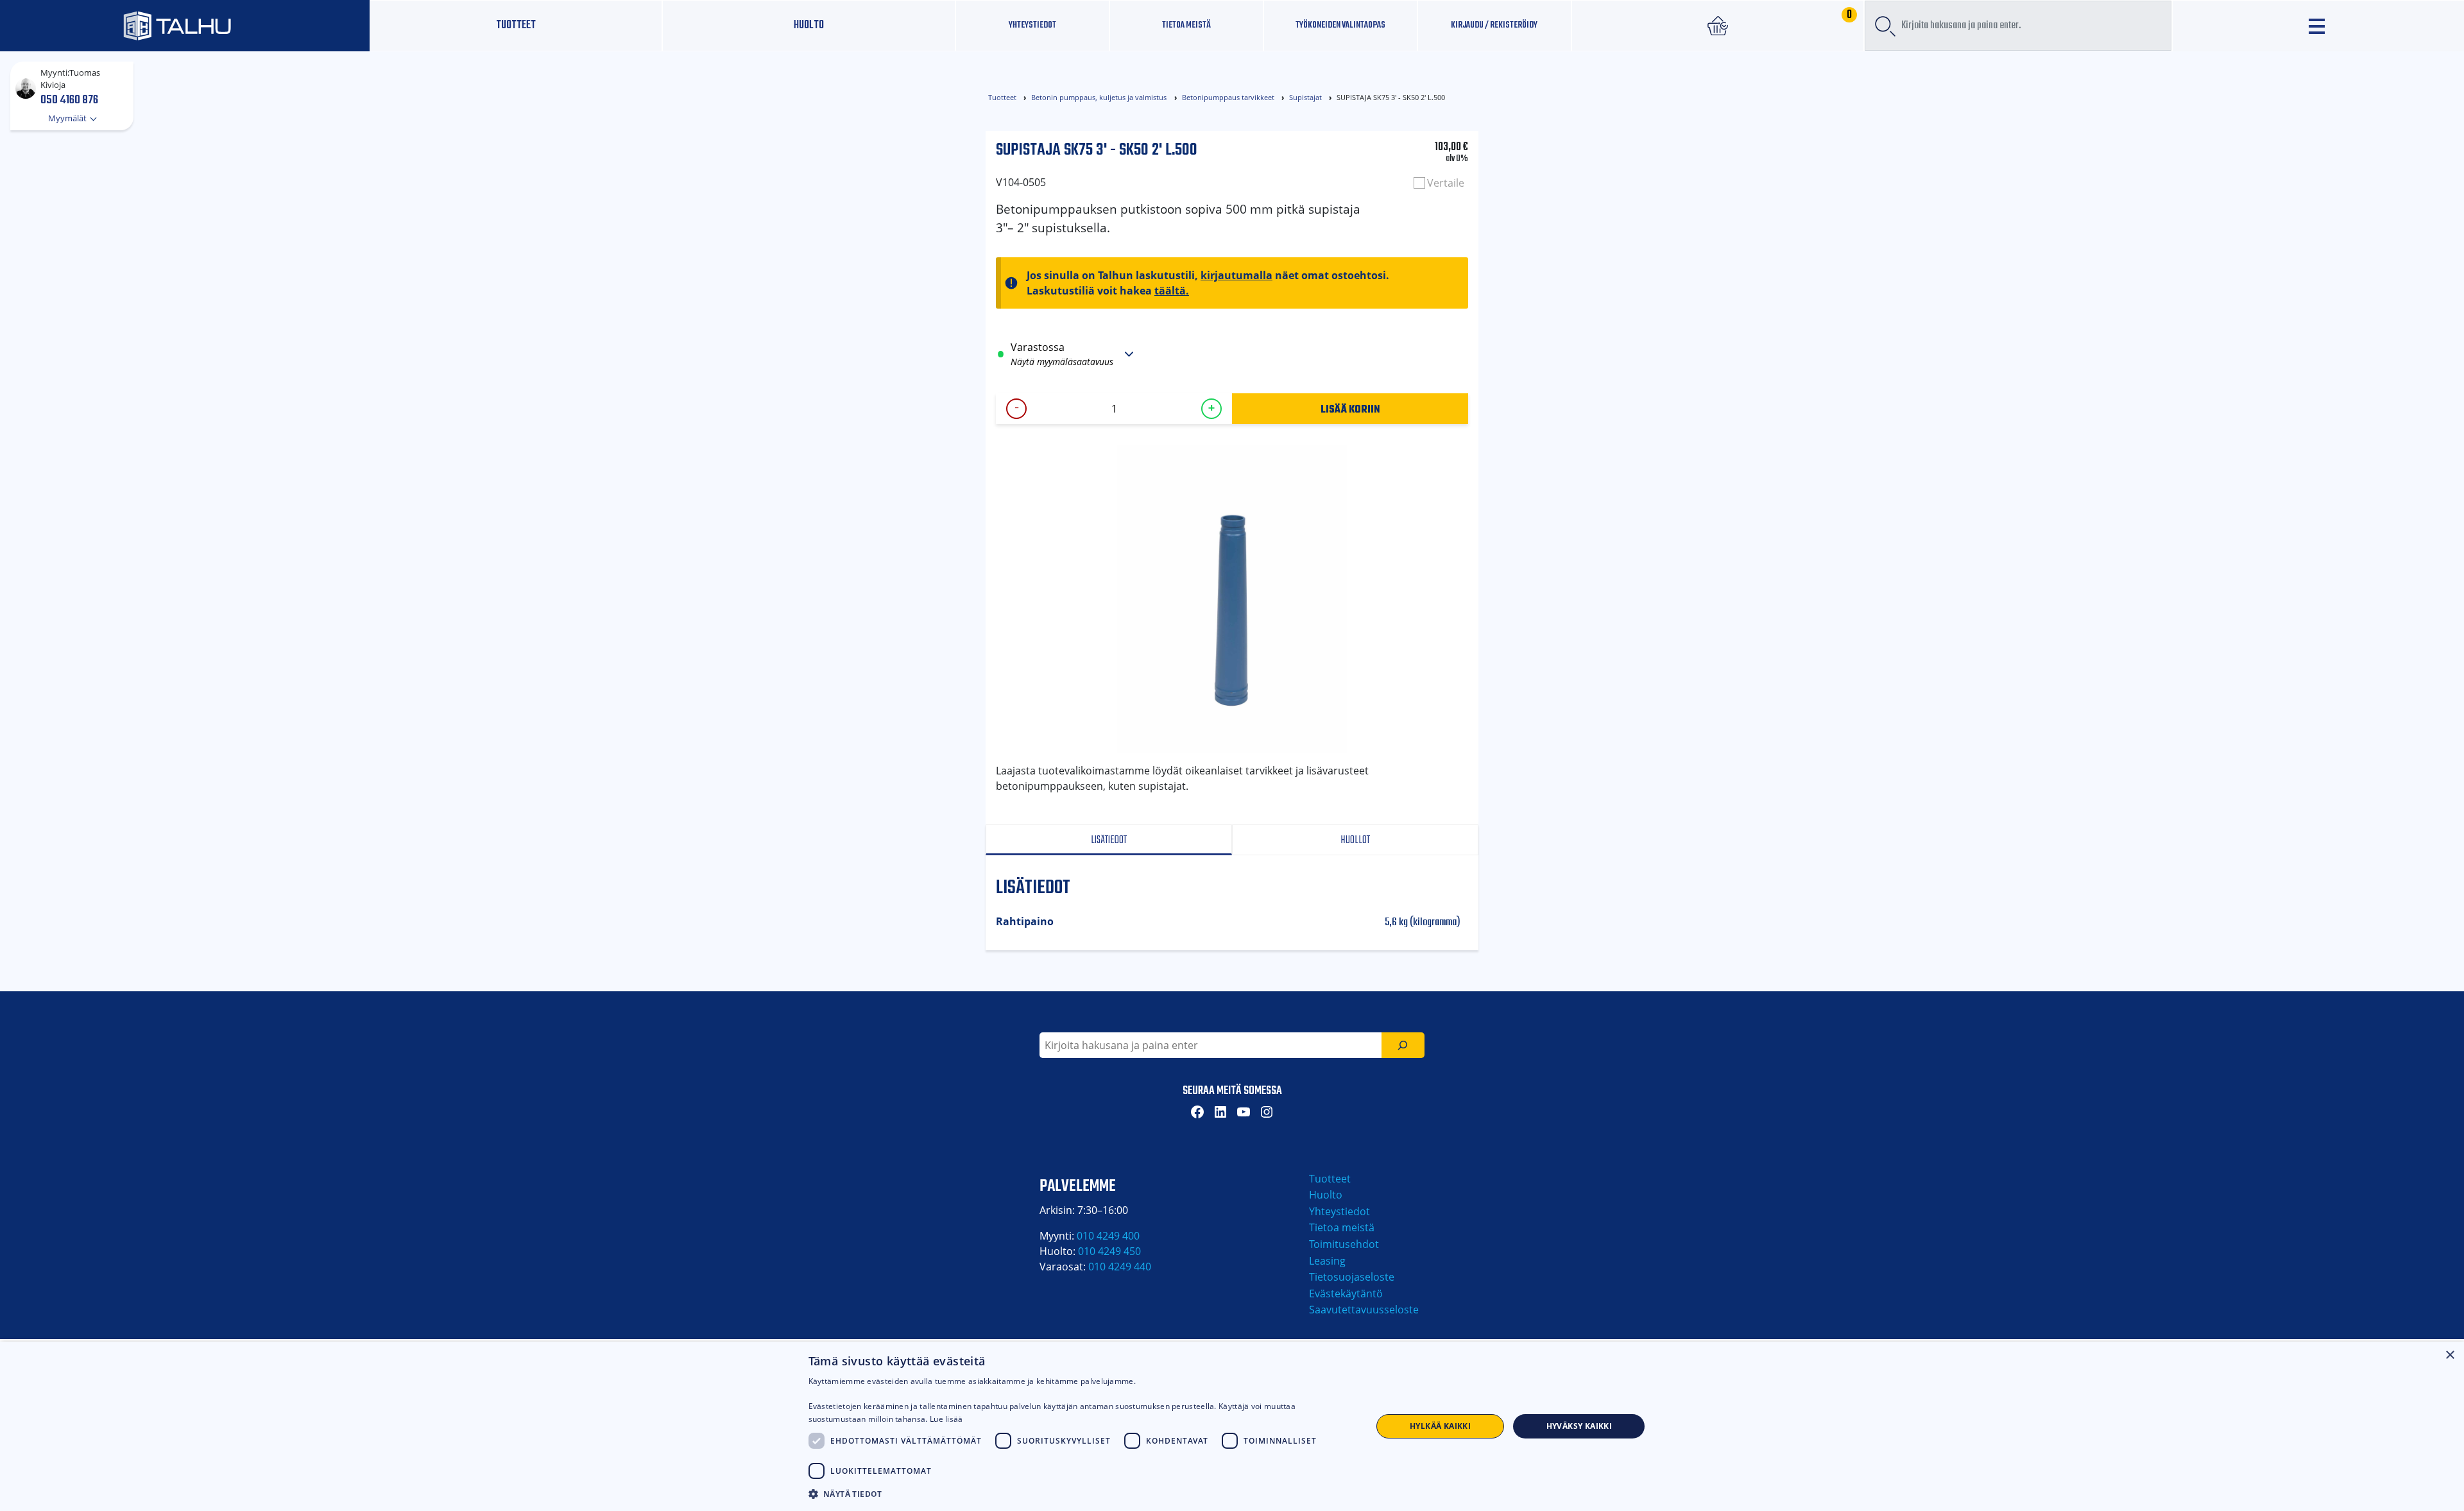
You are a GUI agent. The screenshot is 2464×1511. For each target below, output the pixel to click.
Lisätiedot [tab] (1109, 840)
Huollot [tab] (1355, 840)
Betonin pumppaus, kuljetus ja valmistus (1099, 97)
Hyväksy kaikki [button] (1579, 1426)
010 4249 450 (1109, 1251)
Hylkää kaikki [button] (1440, 1426)
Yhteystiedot (1339, 1211)
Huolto (809, 25)
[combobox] (2018, 26)
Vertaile (1446, 183)
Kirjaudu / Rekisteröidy (1494, 25)
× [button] (2450, 1355)
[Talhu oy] (185, 25)
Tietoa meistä (1186, 25)
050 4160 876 (69, 99)
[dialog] (1232, 1426)
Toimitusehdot (1344, 1244)
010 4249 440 (1120, 1267)
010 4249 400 (1108, 1236)
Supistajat (1305, 97)
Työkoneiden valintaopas (1340, 25)
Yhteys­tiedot (1032, 25)
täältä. (1172, 291)
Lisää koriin (1350, 409)
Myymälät (68, 118)
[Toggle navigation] (2318, 26)
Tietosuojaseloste (1352, 1277)
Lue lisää (946, 1419)
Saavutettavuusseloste (1364, 1310)
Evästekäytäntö (1346, 1293)
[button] (1082, 1494)
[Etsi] (1403, 1045)
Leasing (1327, 1261)
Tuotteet (516, 25)
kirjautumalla (1236, 275)
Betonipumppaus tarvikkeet (1228, 97)
